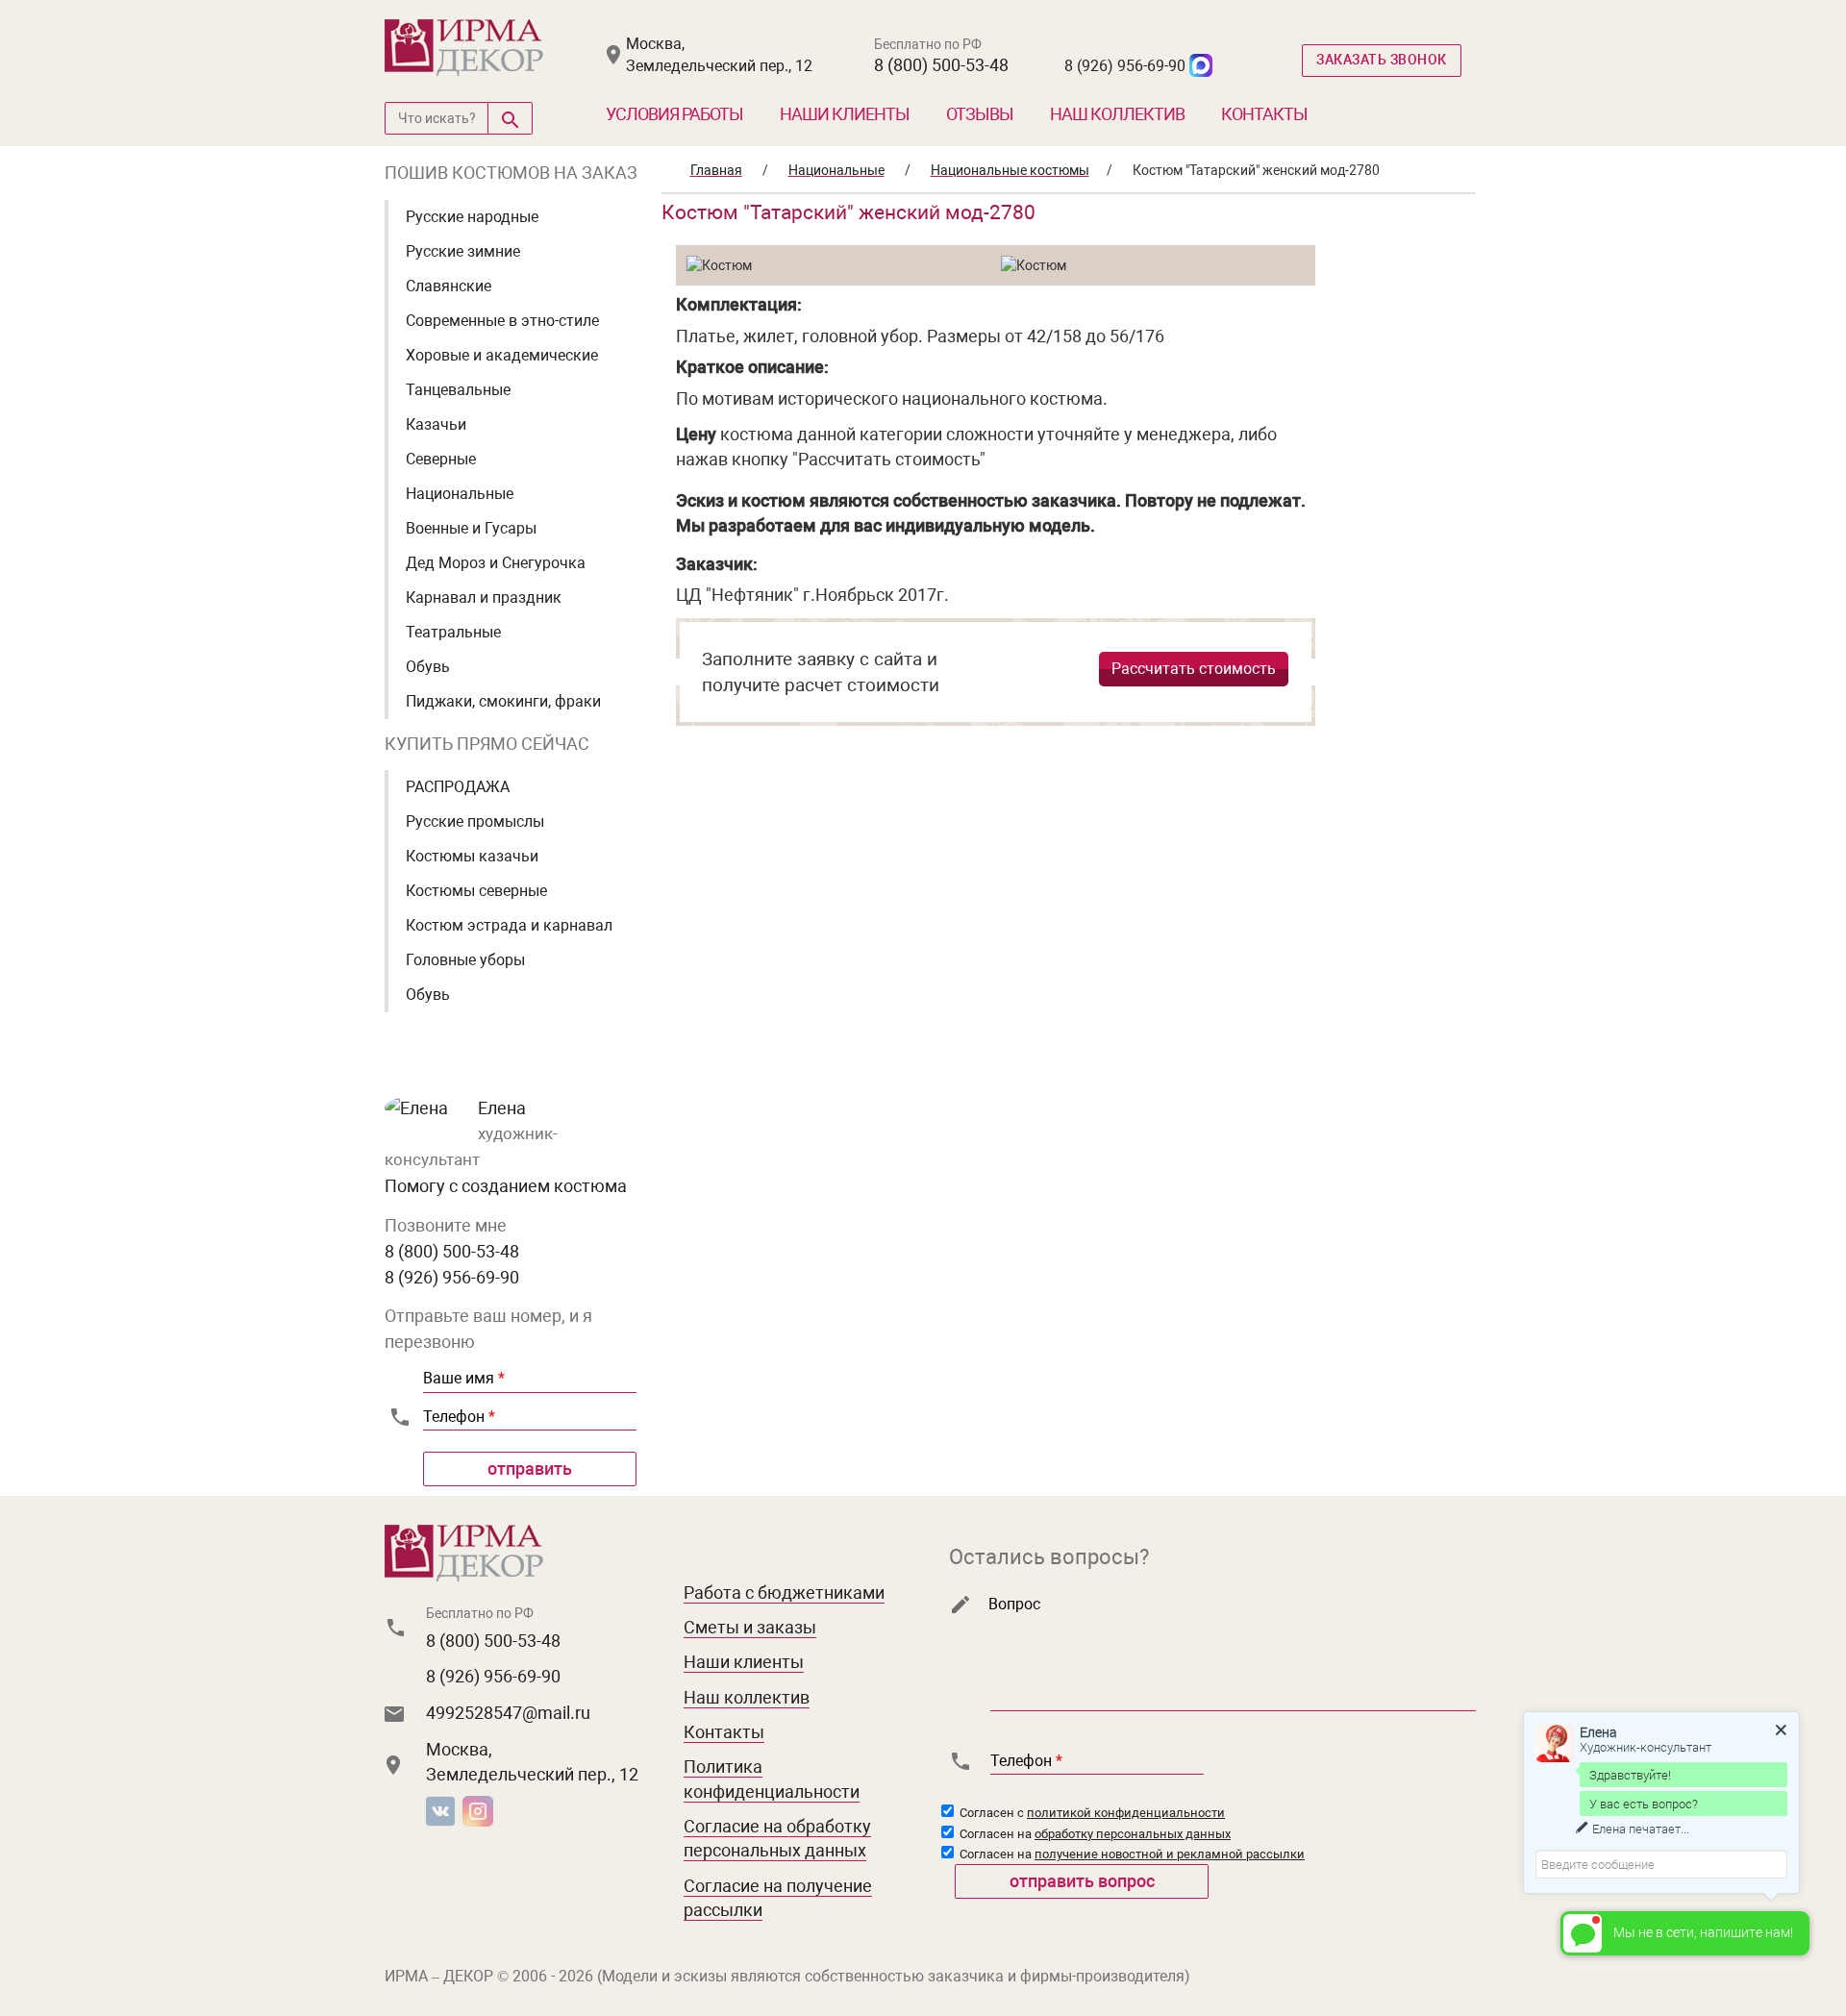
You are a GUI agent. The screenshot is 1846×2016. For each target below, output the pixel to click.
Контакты (1264, 114)
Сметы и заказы (750, 1627)
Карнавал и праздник (484, 597)
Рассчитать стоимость (1194, 669)
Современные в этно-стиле (502, 321)
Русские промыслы (475, 821)
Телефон (459, 1417)
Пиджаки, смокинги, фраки (503, 701)
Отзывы (980, 114)
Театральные (453, 632)
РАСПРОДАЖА (458, 787)
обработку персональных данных (1133, 1834)
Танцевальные (458, 390)
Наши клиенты (845, 114)
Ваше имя (464, 1378)
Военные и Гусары (471, 528)
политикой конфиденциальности (1126, 1813)
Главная (716, 170)
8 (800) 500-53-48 (941, 65)
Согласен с (1091, 1813)
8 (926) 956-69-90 (1125, 66)
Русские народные (472, 217)
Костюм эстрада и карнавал (509, 925)
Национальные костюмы (1010, 170)
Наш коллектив (1117, 114)
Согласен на (1094, 1834)
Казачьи (436, 424)
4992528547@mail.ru (508, 1713)
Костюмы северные (476, 891)
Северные (441, 459)
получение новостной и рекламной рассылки (1170, 1854)
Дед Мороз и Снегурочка (496, 563)
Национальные (460, 494)
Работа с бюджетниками (784, 1593)
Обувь (428, 667)
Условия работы (674, 114)
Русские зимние (463, 251)
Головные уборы (465, 960)
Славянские (449, 286)
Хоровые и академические (502, 355)
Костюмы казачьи (472, 856)
